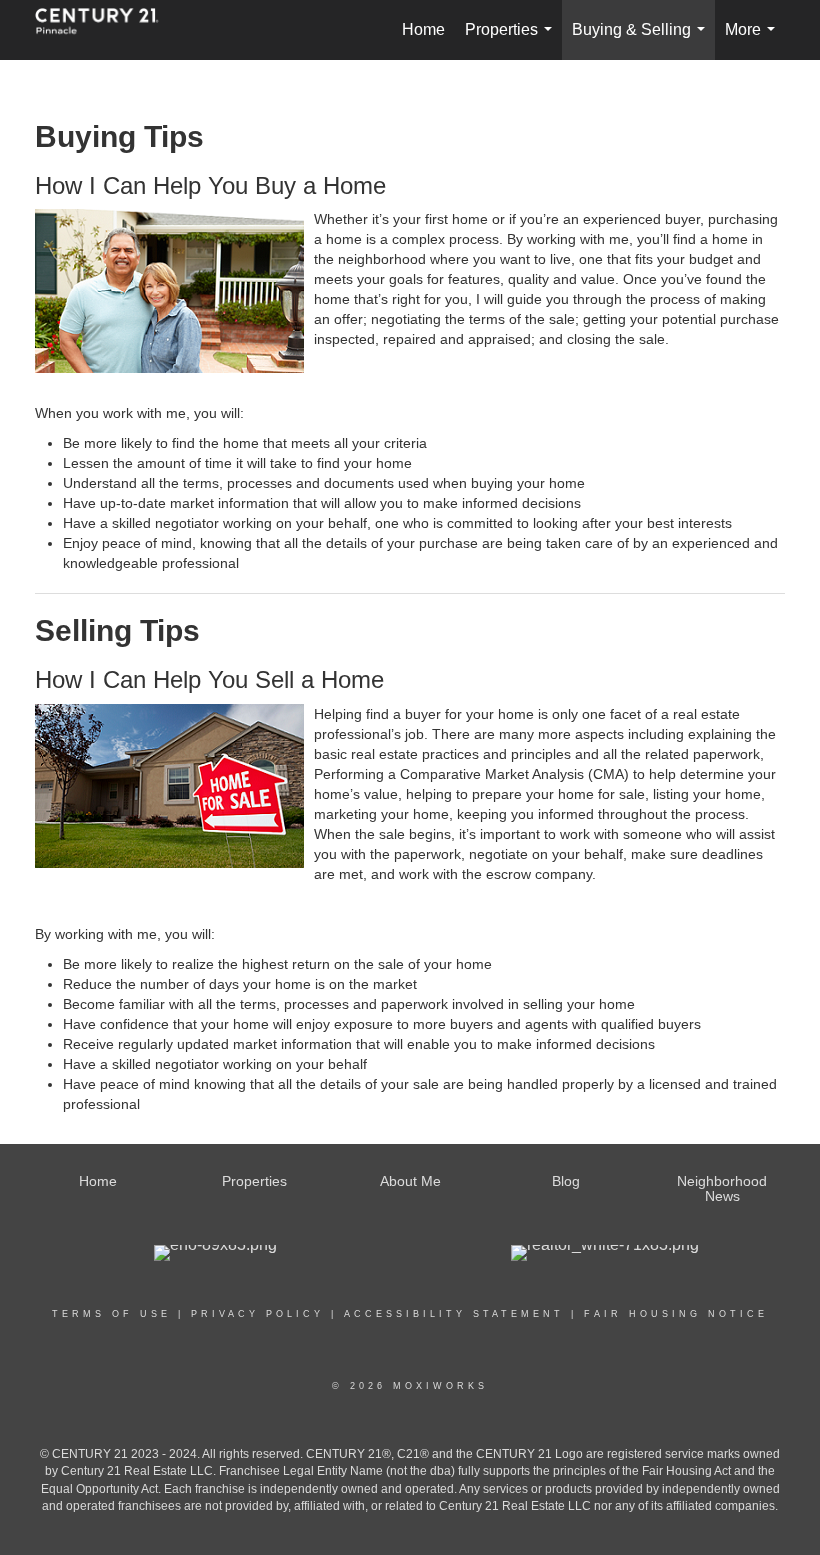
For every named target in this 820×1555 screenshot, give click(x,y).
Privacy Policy (257, 1314)
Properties (512, 40)
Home (423, 29)
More (754, 40)
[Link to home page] (107, 30)
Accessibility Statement (454, 1314)
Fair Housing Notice (676, 1314)
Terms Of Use (111, 1314)
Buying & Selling (642, 40)
